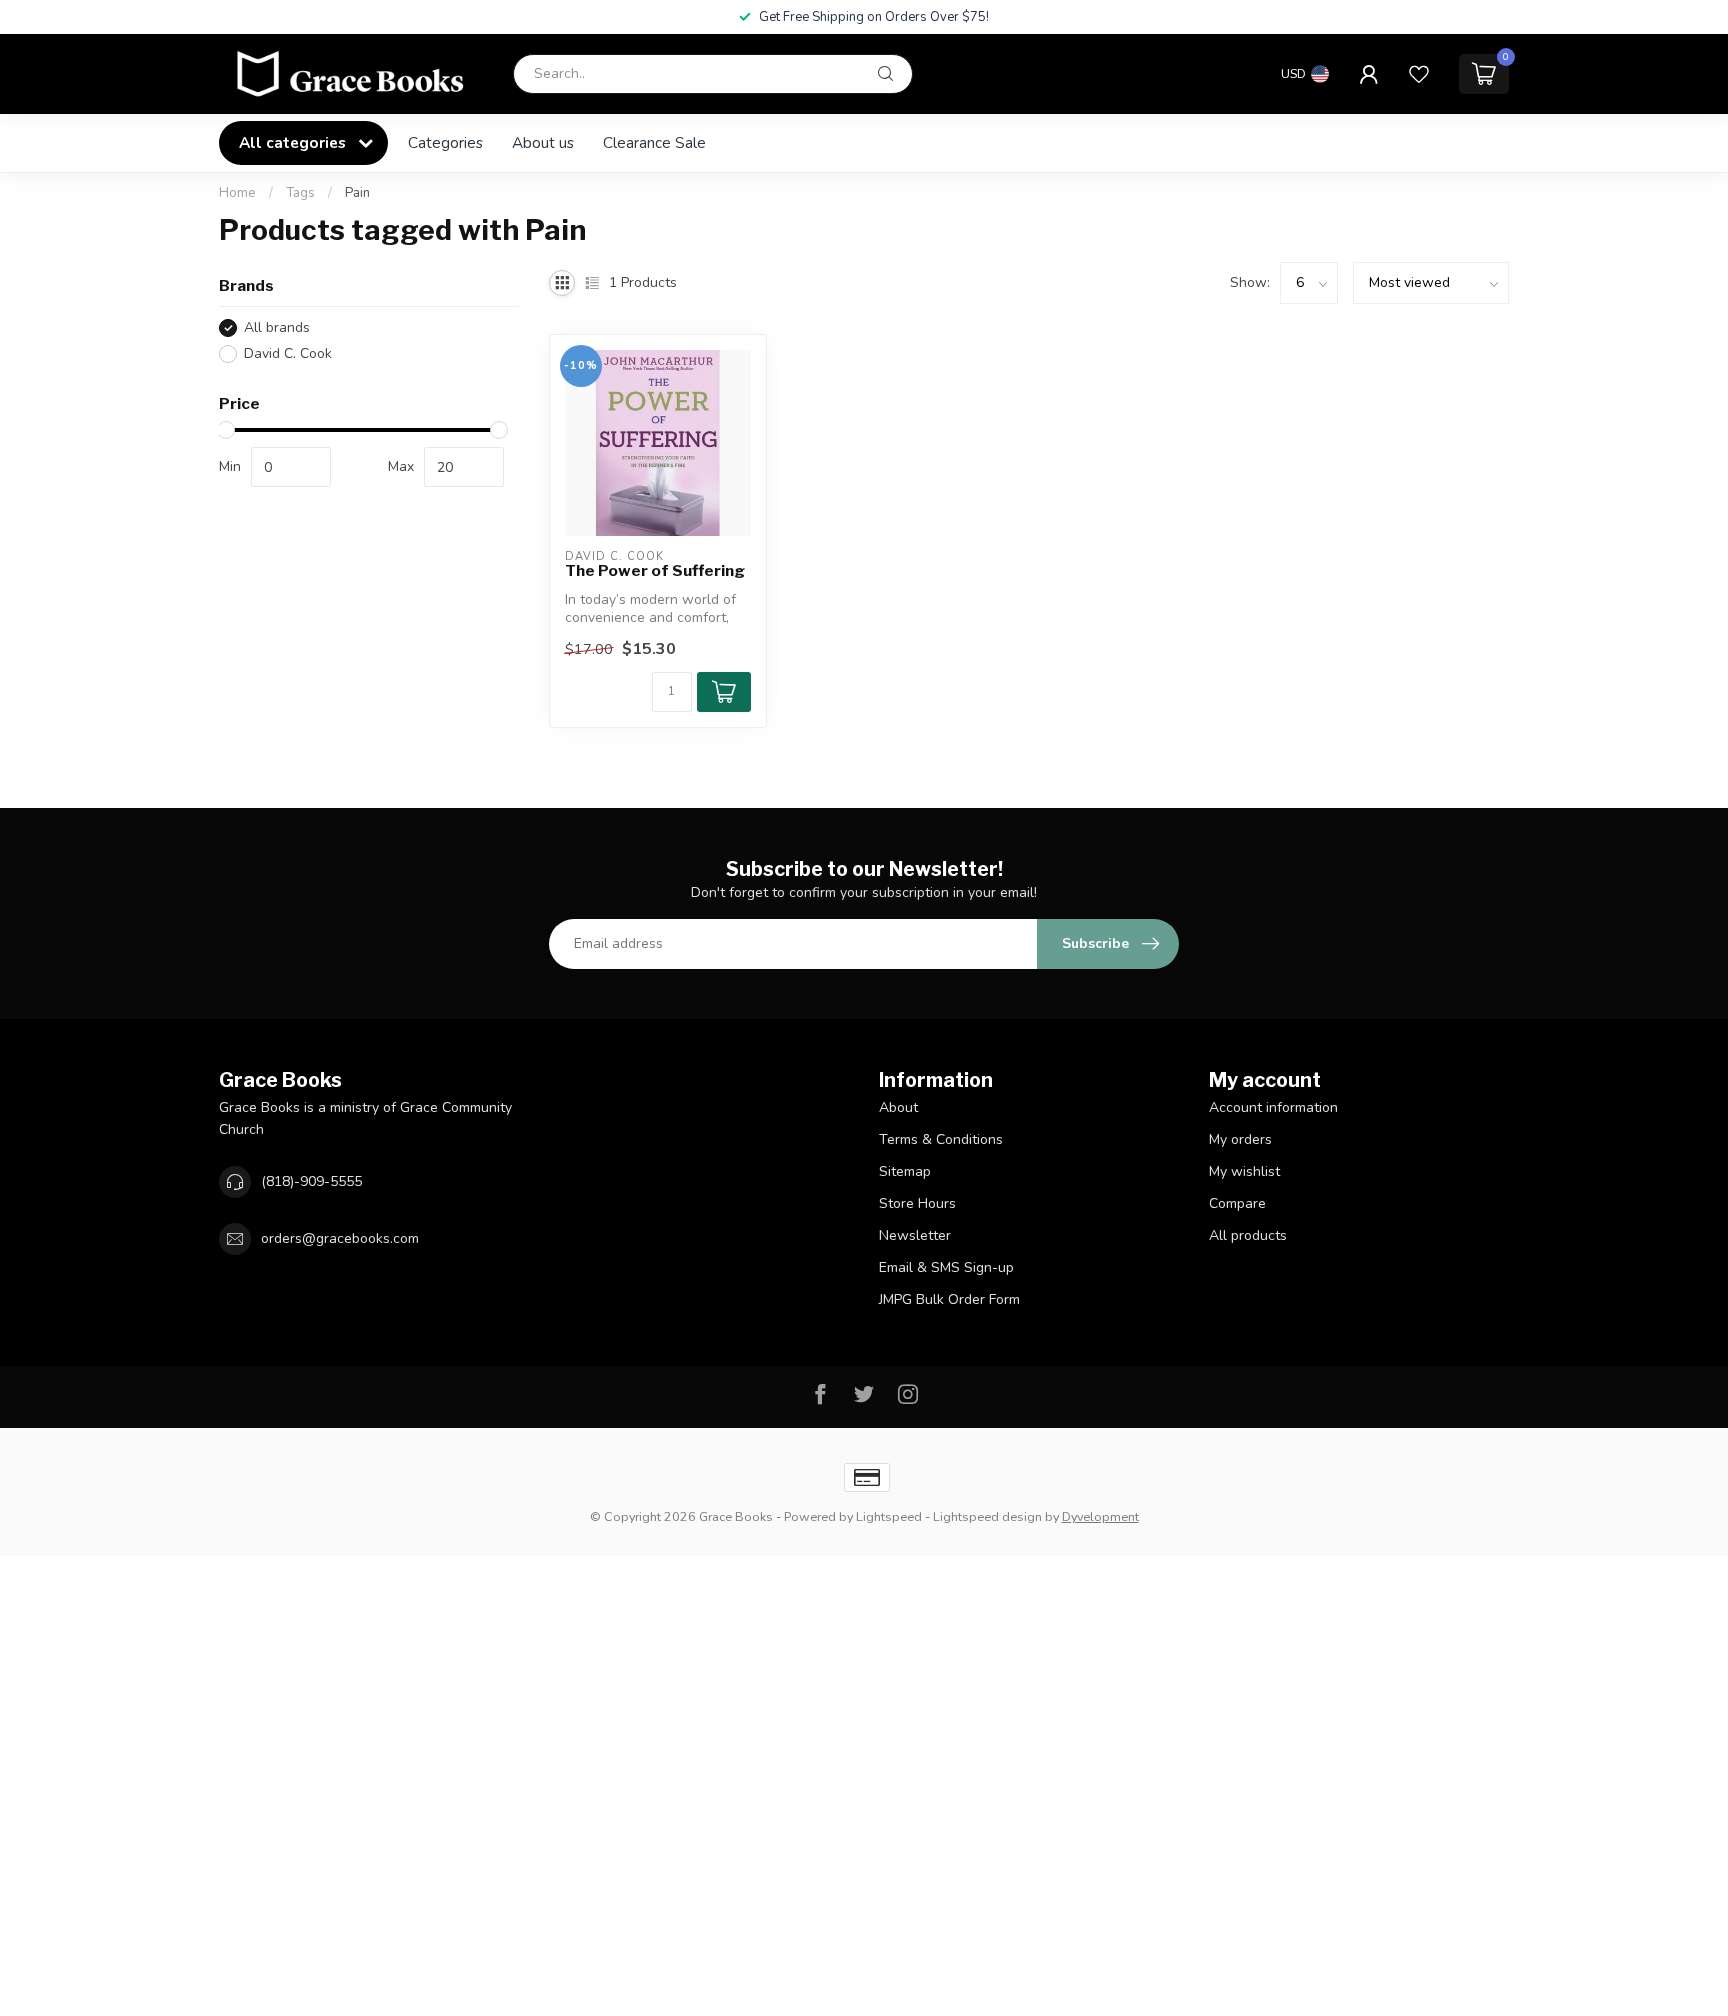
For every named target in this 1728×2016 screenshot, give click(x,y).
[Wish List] (1419, 74)
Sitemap (905, 1171)
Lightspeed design (987, 1516)
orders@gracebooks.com (340, 1238)
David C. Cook (288, 353)
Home (237, 193)
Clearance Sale (654, 142)
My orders (1240, 1139)
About (898, 1107)
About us (543, 142)
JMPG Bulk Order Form (949, 1299)
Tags (300, 193)
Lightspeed (889, 1516)
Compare (1237, 1203)
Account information (1273, 1107)
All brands (277, 327)
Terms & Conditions (941, 1139)
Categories (445, 142)
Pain (357, 193)
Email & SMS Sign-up (946, 1267)
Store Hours (917, 1203)
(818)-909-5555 (311, 1181)
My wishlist (1244, 1171)
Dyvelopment (1100, 1516)
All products (1248, 1235)
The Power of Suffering (655, 571)
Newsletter (915, 1235)
